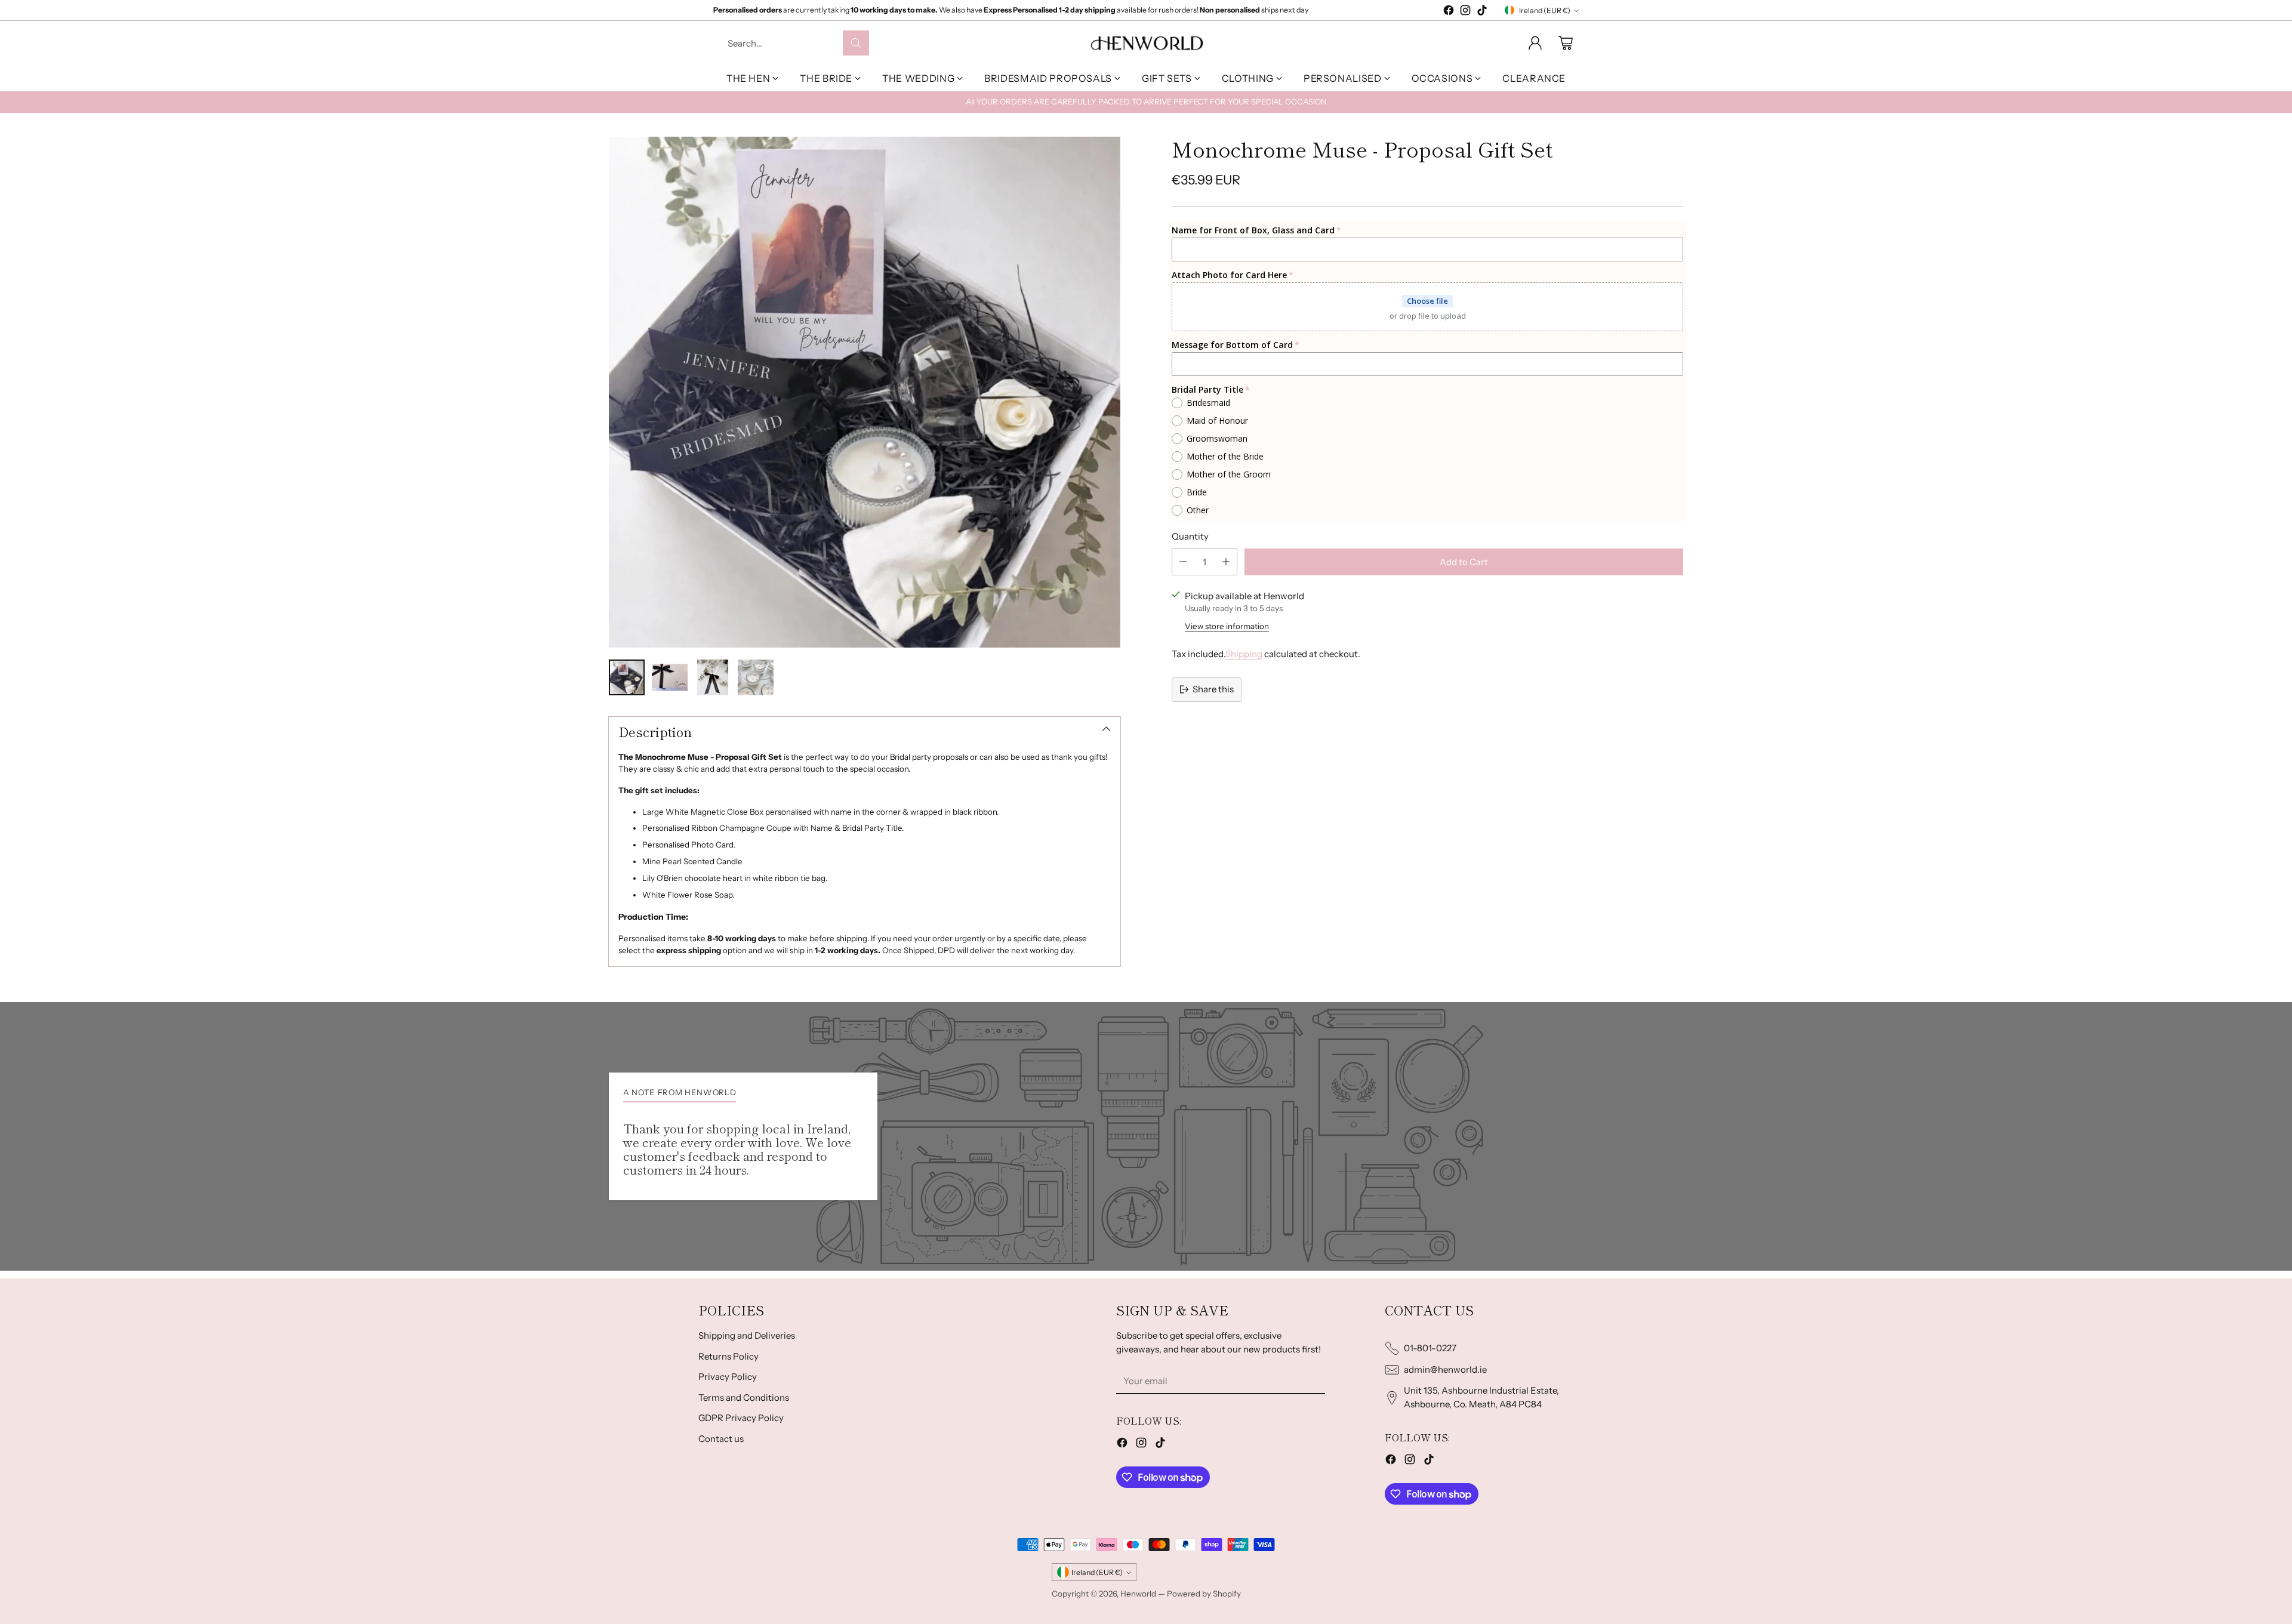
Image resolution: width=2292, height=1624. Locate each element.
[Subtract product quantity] (1183, 561)
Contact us (721, 1439)
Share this (1213, 689)
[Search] (856, 43)
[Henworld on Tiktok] (1482, 12)
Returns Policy (728, 1356)
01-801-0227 (1430, 1348)
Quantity (1190, 536)
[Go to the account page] (1535, 43)
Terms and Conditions (744, 1397)
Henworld (1138, 1594)
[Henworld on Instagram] (1465, 12)
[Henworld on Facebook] (1449, 12)
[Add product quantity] (1226, 561)
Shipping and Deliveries (747, 1335)
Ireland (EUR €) (1545, 10)
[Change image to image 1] (627, 677)
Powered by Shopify (1204, 1594)
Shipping (1244, 653)
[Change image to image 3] (713, 677)
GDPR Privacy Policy (741, 1418)
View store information (1227, 626)
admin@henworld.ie (1445, 1369)
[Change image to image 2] (670, 677)
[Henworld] (1146, 43)
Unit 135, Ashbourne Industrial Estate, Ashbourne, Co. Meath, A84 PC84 (1481, 1397)
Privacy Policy (728, 1377)
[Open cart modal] (1566, 43)
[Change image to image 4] (756, 677)
